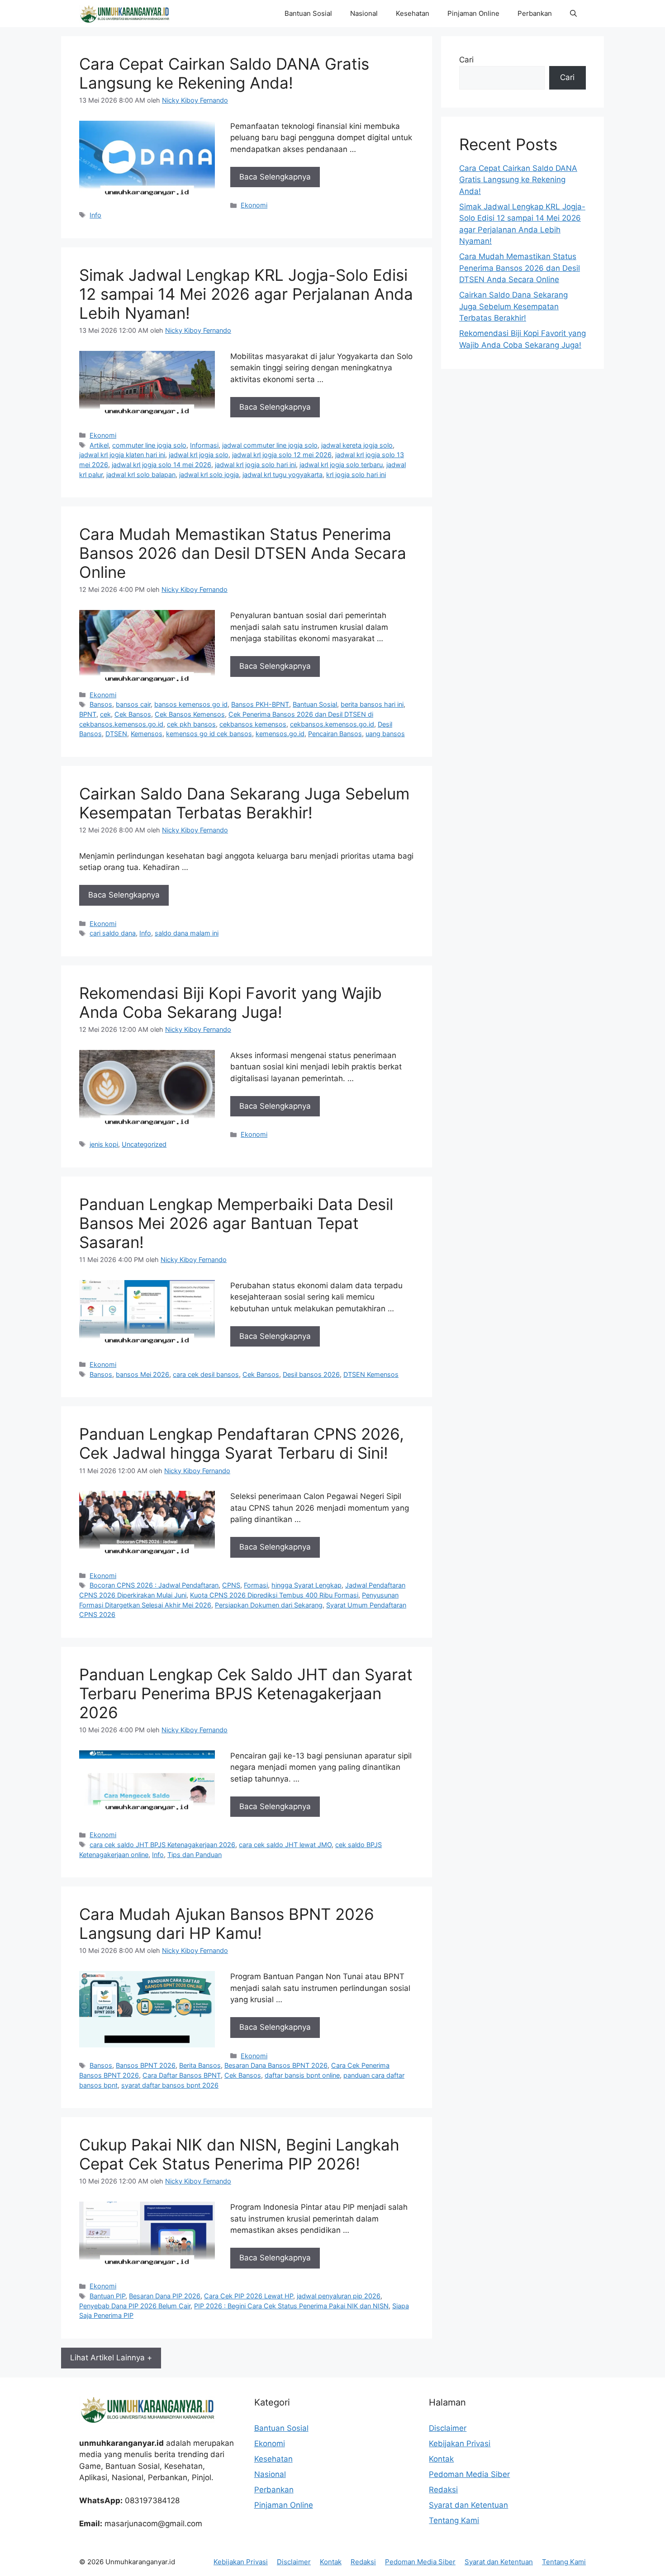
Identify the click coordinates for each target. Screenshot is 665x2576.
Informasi (204, 445)
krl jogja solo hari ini (356, 475)
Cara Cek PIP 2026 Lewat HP (249, 2296)
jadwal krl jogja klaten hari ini (122, 455)
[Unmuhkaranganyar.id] (124, 14)
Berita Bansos (200, 2065)
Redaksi (443, 2490)
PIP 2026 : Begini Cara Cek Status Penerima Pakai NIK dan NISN (291, 2306)
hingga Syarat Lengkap (306, 1585)
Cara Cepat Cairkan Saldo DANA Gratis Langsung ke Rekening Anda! (224, 73)
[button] (573, 14)
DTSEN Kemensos (371, 1374)
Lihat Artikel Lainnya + (111, 2358)
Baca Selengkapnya (275, 177)
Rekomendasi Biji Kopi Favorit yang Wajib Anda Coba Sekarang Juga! (230, 1002)
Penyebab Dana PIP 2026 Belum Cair (135, 2306)
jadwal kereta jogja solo (357, 445)
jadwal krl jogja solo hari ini (255, 465)
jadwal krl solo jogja (209, 475)
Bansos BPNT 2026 (146, 2065)
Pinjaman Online (473, 13)
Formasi (256, 1585)
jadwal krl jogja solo (199, 455)
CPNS (231, 1585)
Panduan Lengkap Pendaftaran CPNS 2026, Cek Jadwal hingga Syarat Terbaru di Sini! (242, 1443)
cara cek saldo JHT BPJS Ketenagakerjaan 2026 (162, 1845)
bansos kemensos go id (191, 704)
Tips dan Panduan (195, 1855)
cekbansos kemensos (253, 724)
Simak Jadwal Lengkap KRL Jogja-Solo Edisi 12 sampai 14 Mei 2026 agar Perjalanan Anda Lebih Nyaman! (246, 294)
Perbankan (535, 13)
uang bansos (385, 734)
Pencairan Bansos (335, 734)
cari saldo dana (113, 933)
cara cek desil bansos (206, 1374)
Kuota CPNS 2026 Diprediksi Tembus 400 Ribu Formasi (274, 1595)
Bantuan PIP (107, 2296)
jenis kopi (104, 1144)
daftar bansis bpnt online (302, 2075)
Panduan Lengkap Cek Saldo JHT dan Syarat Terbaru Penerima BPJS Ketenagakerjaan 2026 (246, 1693)
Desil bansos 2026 (311, 1374)
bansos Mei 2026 (142, 1374)
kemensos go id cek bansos (209, 734)
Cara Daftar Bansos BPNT (182, 2075)
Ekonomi (254, 205)
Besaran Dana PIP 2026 (165, 2296)
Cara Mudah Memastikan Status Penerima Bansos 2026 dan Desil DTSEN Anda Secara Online (243, 553)
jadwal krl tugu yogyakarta (283, 475)
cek (105, 714)
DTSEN (116, 734)
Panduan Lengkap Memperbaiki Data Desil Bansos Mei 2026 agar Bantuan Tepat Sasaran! (236, 1223)
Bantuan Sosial (308, 13)
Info (95, 215)
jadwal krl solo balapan (141, 475)
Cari (466, 60)
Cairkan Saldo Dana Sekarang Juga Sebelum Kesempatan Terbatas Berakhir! (244, 803)
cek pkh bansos (191, 724)
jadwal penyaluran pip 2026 (339, 2296)
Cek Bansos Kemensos (190, 714)
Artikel (99, 445)
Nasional (364, 13)
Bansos (101, 704)
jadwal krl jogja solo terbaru (341, 465)
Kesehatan (413, 13)
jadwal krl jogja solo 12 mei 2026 (282, 455)
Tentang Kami (454, 2520)
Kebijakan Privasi (460, 2444)
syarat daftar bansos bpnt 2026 (170, 2085)
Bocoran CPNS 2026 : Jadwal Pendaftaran (154, 1585)
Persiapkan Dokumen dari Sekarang (269, 1605)
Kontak (441, 2459)
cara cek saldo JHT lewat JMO (285, 1845)
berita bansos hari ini (372, 704)
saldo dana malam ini (187, 933)
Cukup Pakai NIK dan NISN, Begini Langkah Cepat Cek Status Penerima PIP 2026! (239, 2154)
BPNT (88, 714)
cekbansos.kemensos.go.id (332, 724)
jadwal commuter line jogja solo (270, 445)
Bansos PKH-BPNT (260, 704)
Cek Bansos (133, 714)
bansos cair (133, 704)
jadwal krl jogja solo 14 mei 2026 (161, 465)
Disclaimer (448, 2428)
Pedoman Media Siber (469, 2474)
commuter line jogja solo (149, 445)
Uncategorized (144, 1144)
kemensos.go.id (280, 734)
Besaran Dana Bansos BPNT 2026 (276, 2065)
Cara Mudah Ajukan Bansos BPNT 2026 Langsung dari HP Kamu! (227, 1924)
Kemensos (147, 734)
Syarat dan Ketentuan (468, 2505)
